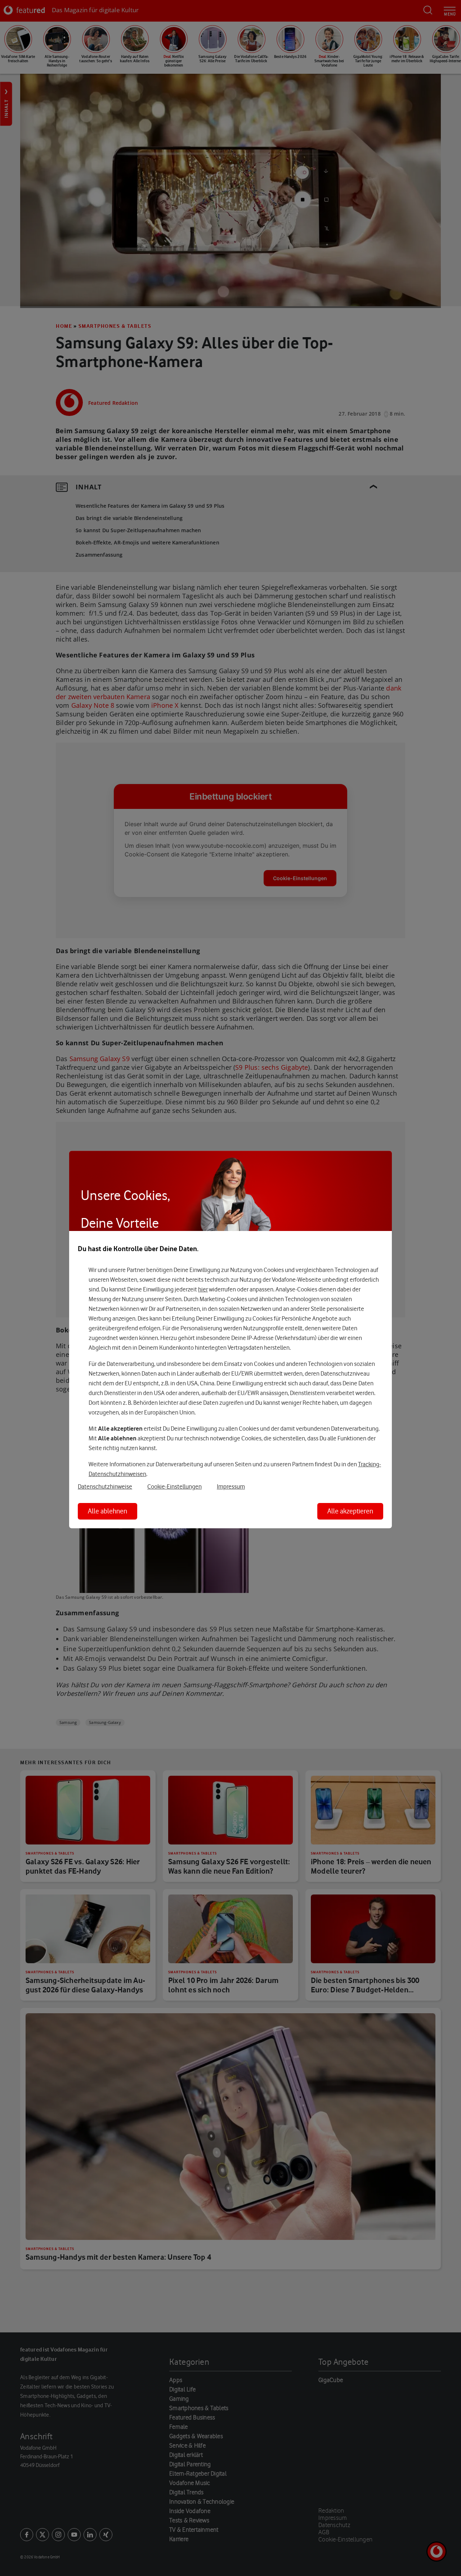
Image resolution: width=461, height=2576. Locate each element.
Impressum (231, 1486)
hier (203, 1289)
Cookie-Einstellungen (174, 1486)
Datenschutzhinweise (105, 1486)
